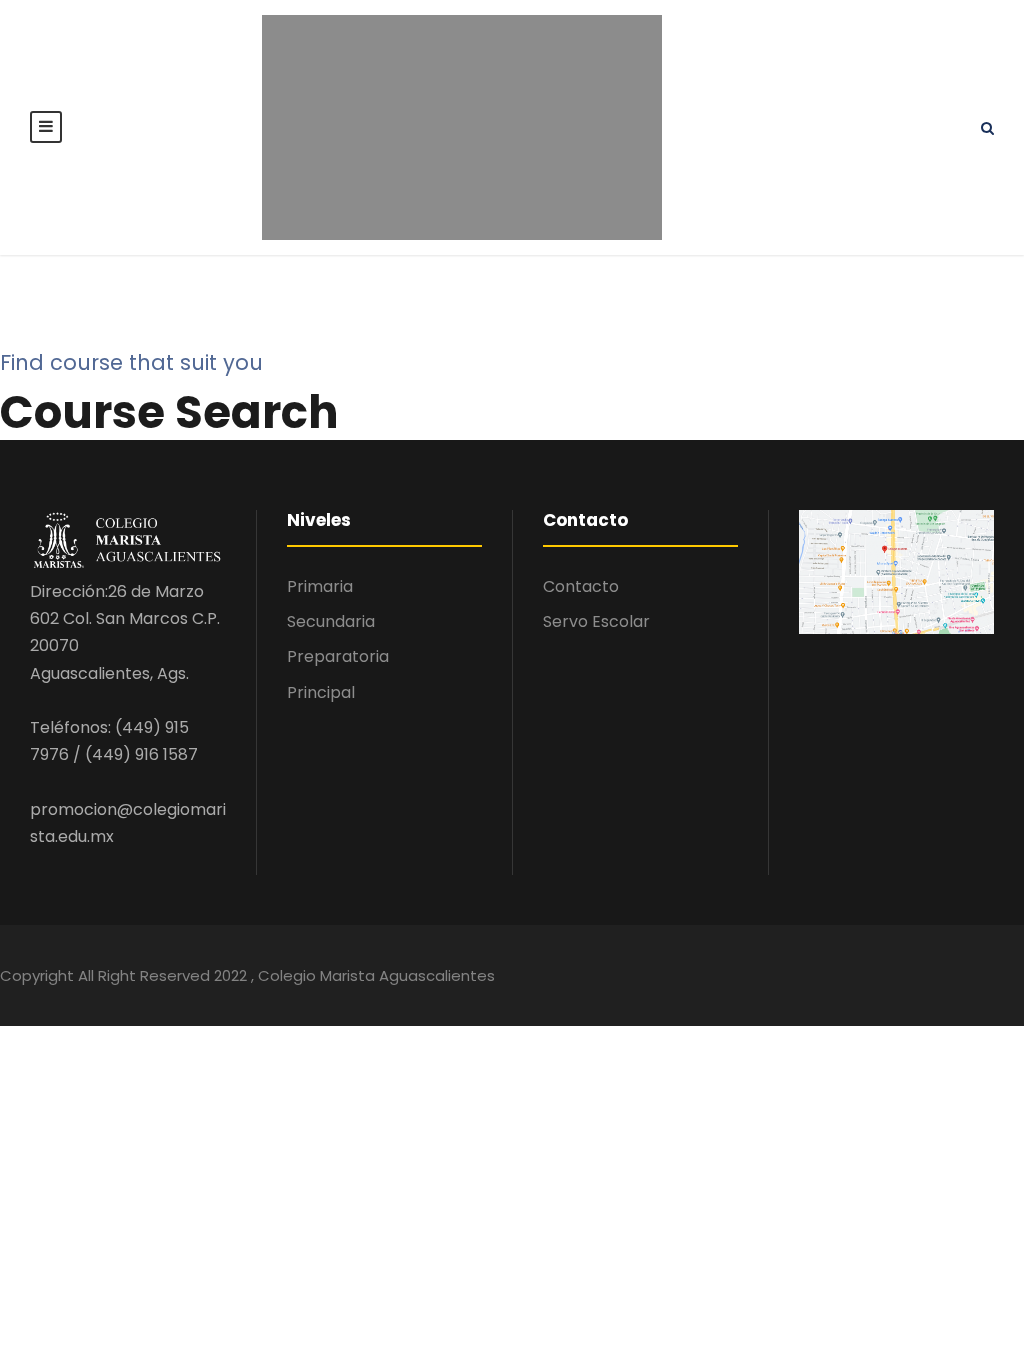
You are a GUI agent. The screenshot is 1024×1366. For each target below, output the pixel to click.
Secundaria (331, 621)
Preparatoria (338, 656)
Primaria (320, 586)
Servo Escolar (596, 621)
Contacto (581, 586)
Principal (321, 692)
